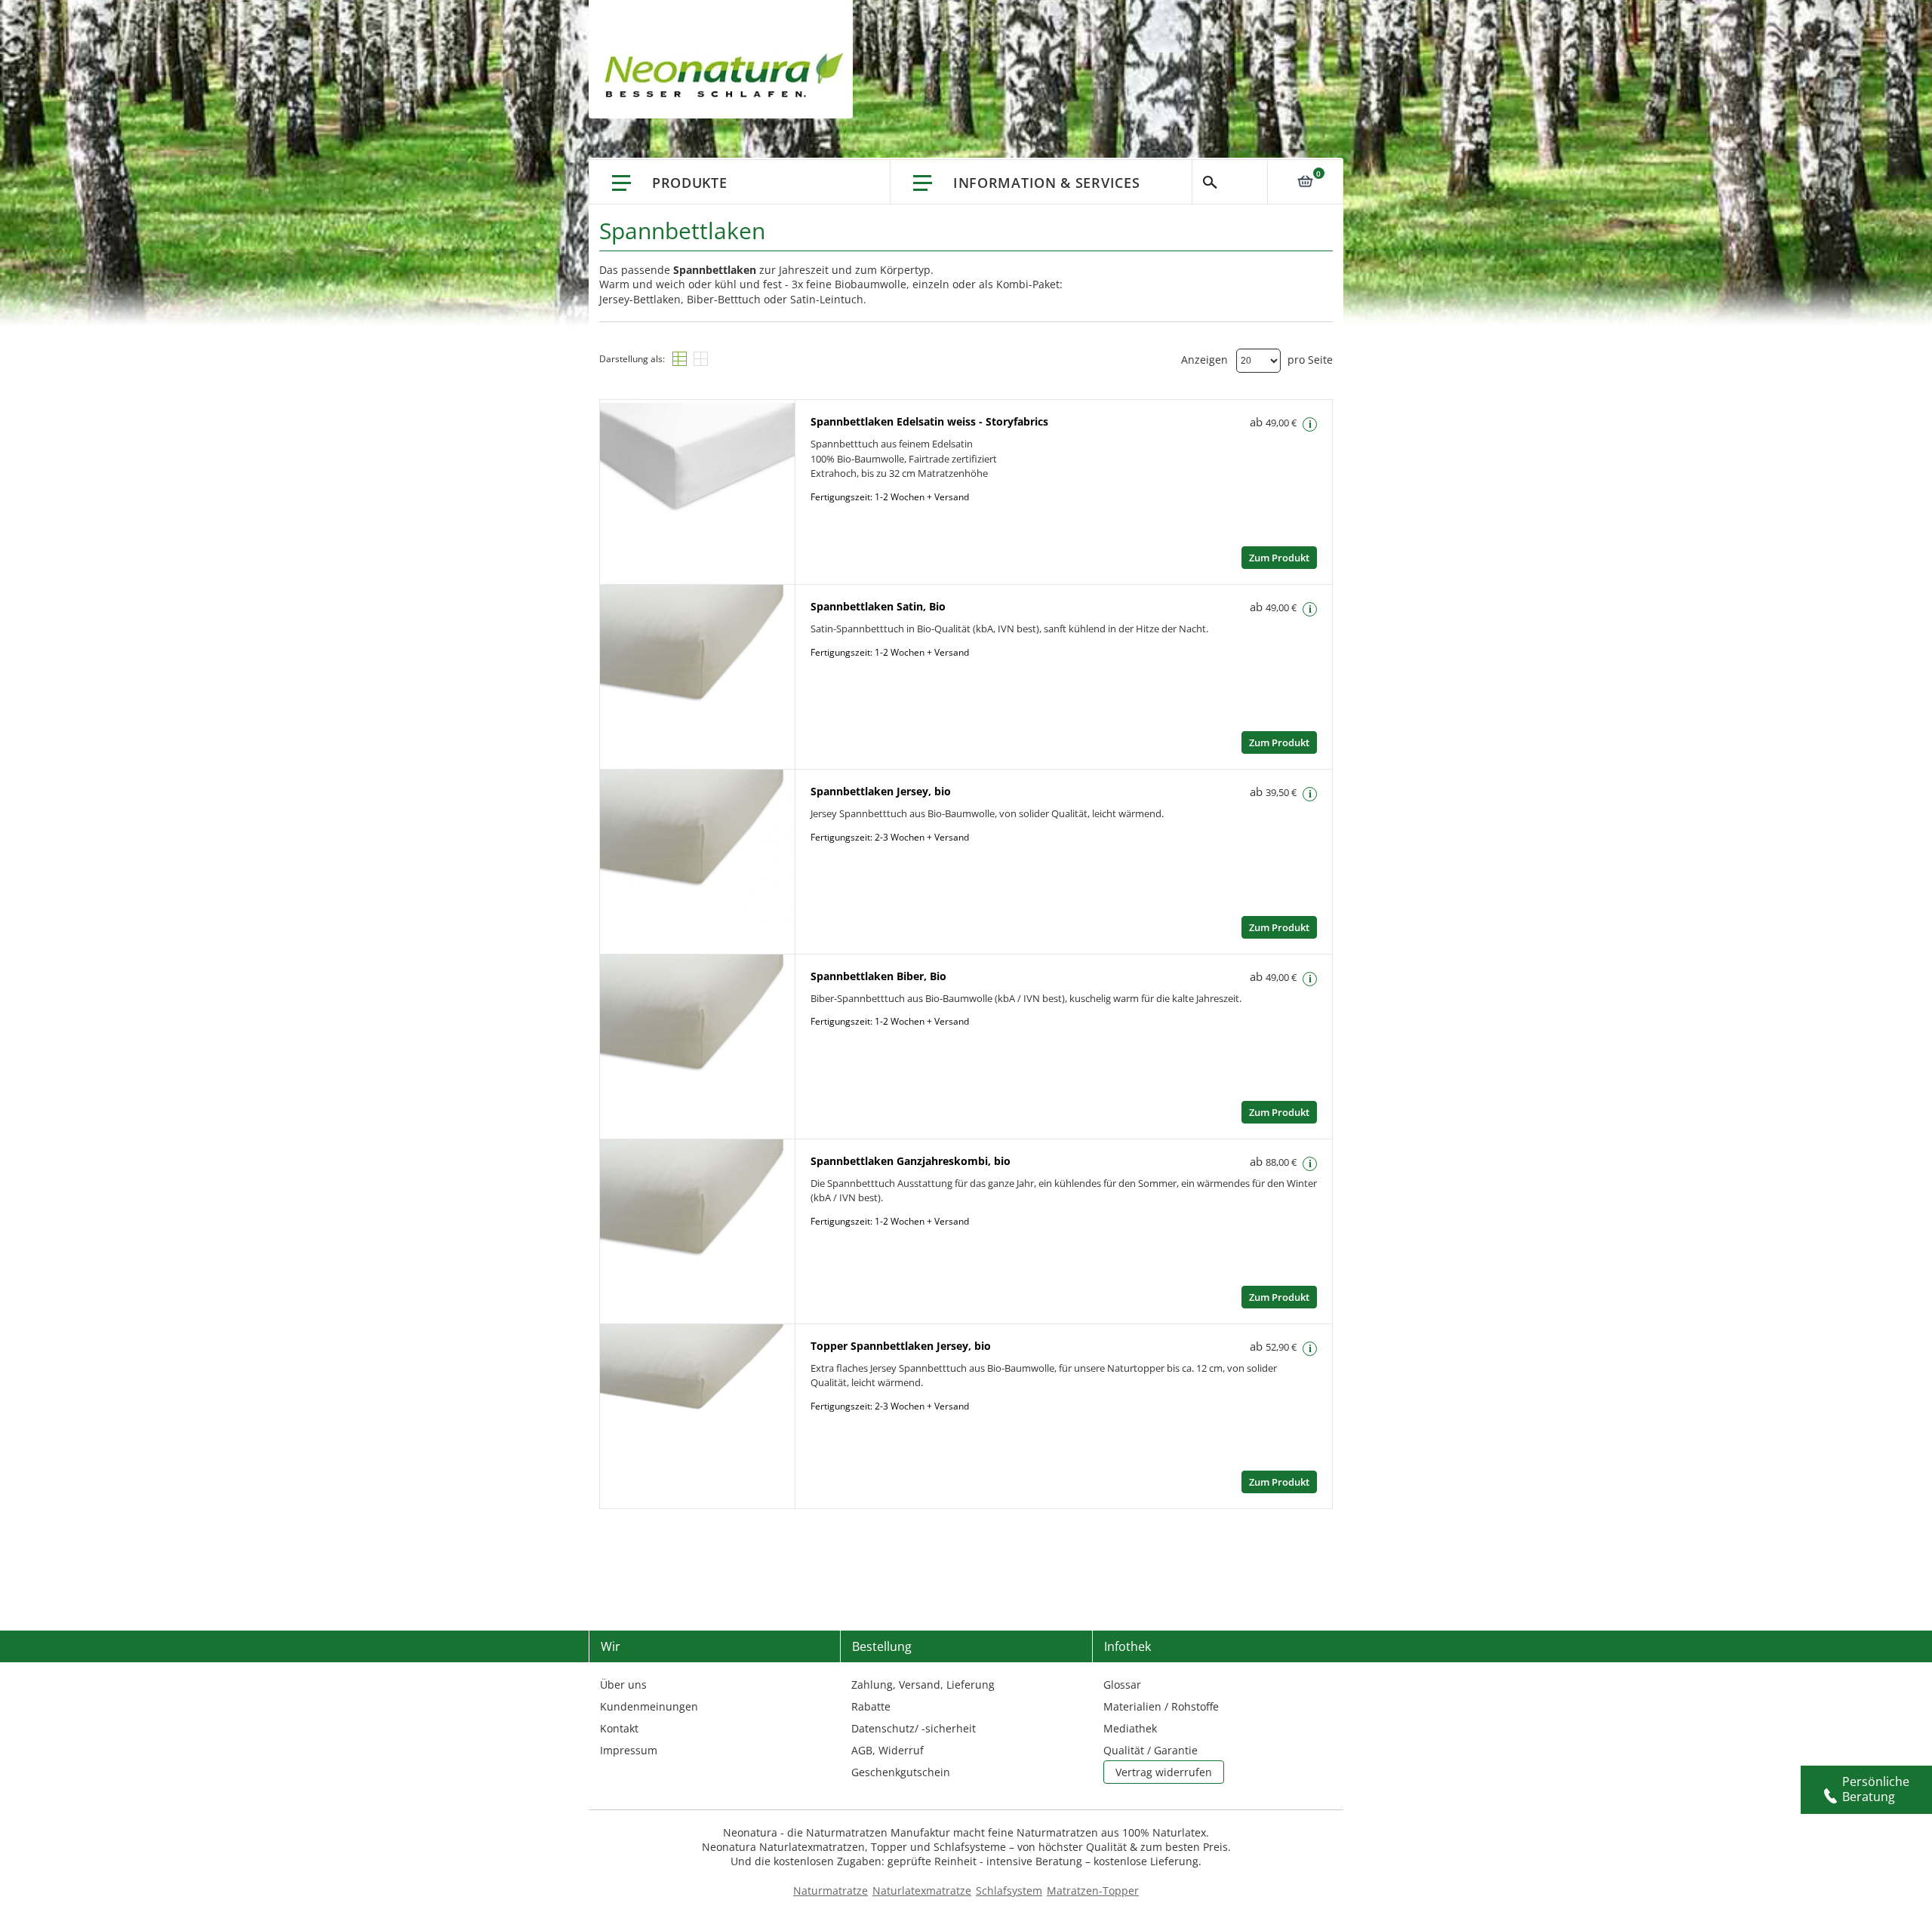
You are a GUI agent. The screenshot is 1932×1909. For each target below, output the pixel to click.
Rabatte (871, 1706)
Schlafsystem (1009, 1891)
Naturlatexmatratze (922, 1891)
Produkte (690, 183)
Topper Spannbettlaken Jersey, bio (901, 1346)
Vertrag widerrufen (1164, 1772)
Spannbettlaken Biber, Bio (878, 976)
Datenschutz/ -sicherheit (914, 1728)
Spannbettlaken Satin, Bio (878, 606)
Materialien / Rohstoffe (1161, 1706)
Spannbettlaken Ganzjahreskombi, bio (911, 1161)
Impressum (629, 1750)
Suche (1230, 182)
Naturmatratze (831, 1891)
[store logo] (728, 75)
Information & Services (1046, 183)
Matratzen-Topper (1093, 1891)
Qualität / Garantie (1151, 1750)
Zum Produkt (1279, 558)
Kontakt (619, 1728)
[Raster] (701, 359)
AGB (862, 1750)
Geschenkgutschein (901, 1772)
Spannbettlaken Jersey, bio (881, 791)
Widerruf (901, 1750)
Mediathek (1130, 1728)
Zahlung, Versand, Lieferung (923, 1685)
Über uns (623, 1685)
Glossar (1122, 1685)
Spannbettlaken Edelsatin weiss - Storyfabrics (929, 421)
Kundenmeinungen (649, 1706)
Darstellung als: (632, 359)
